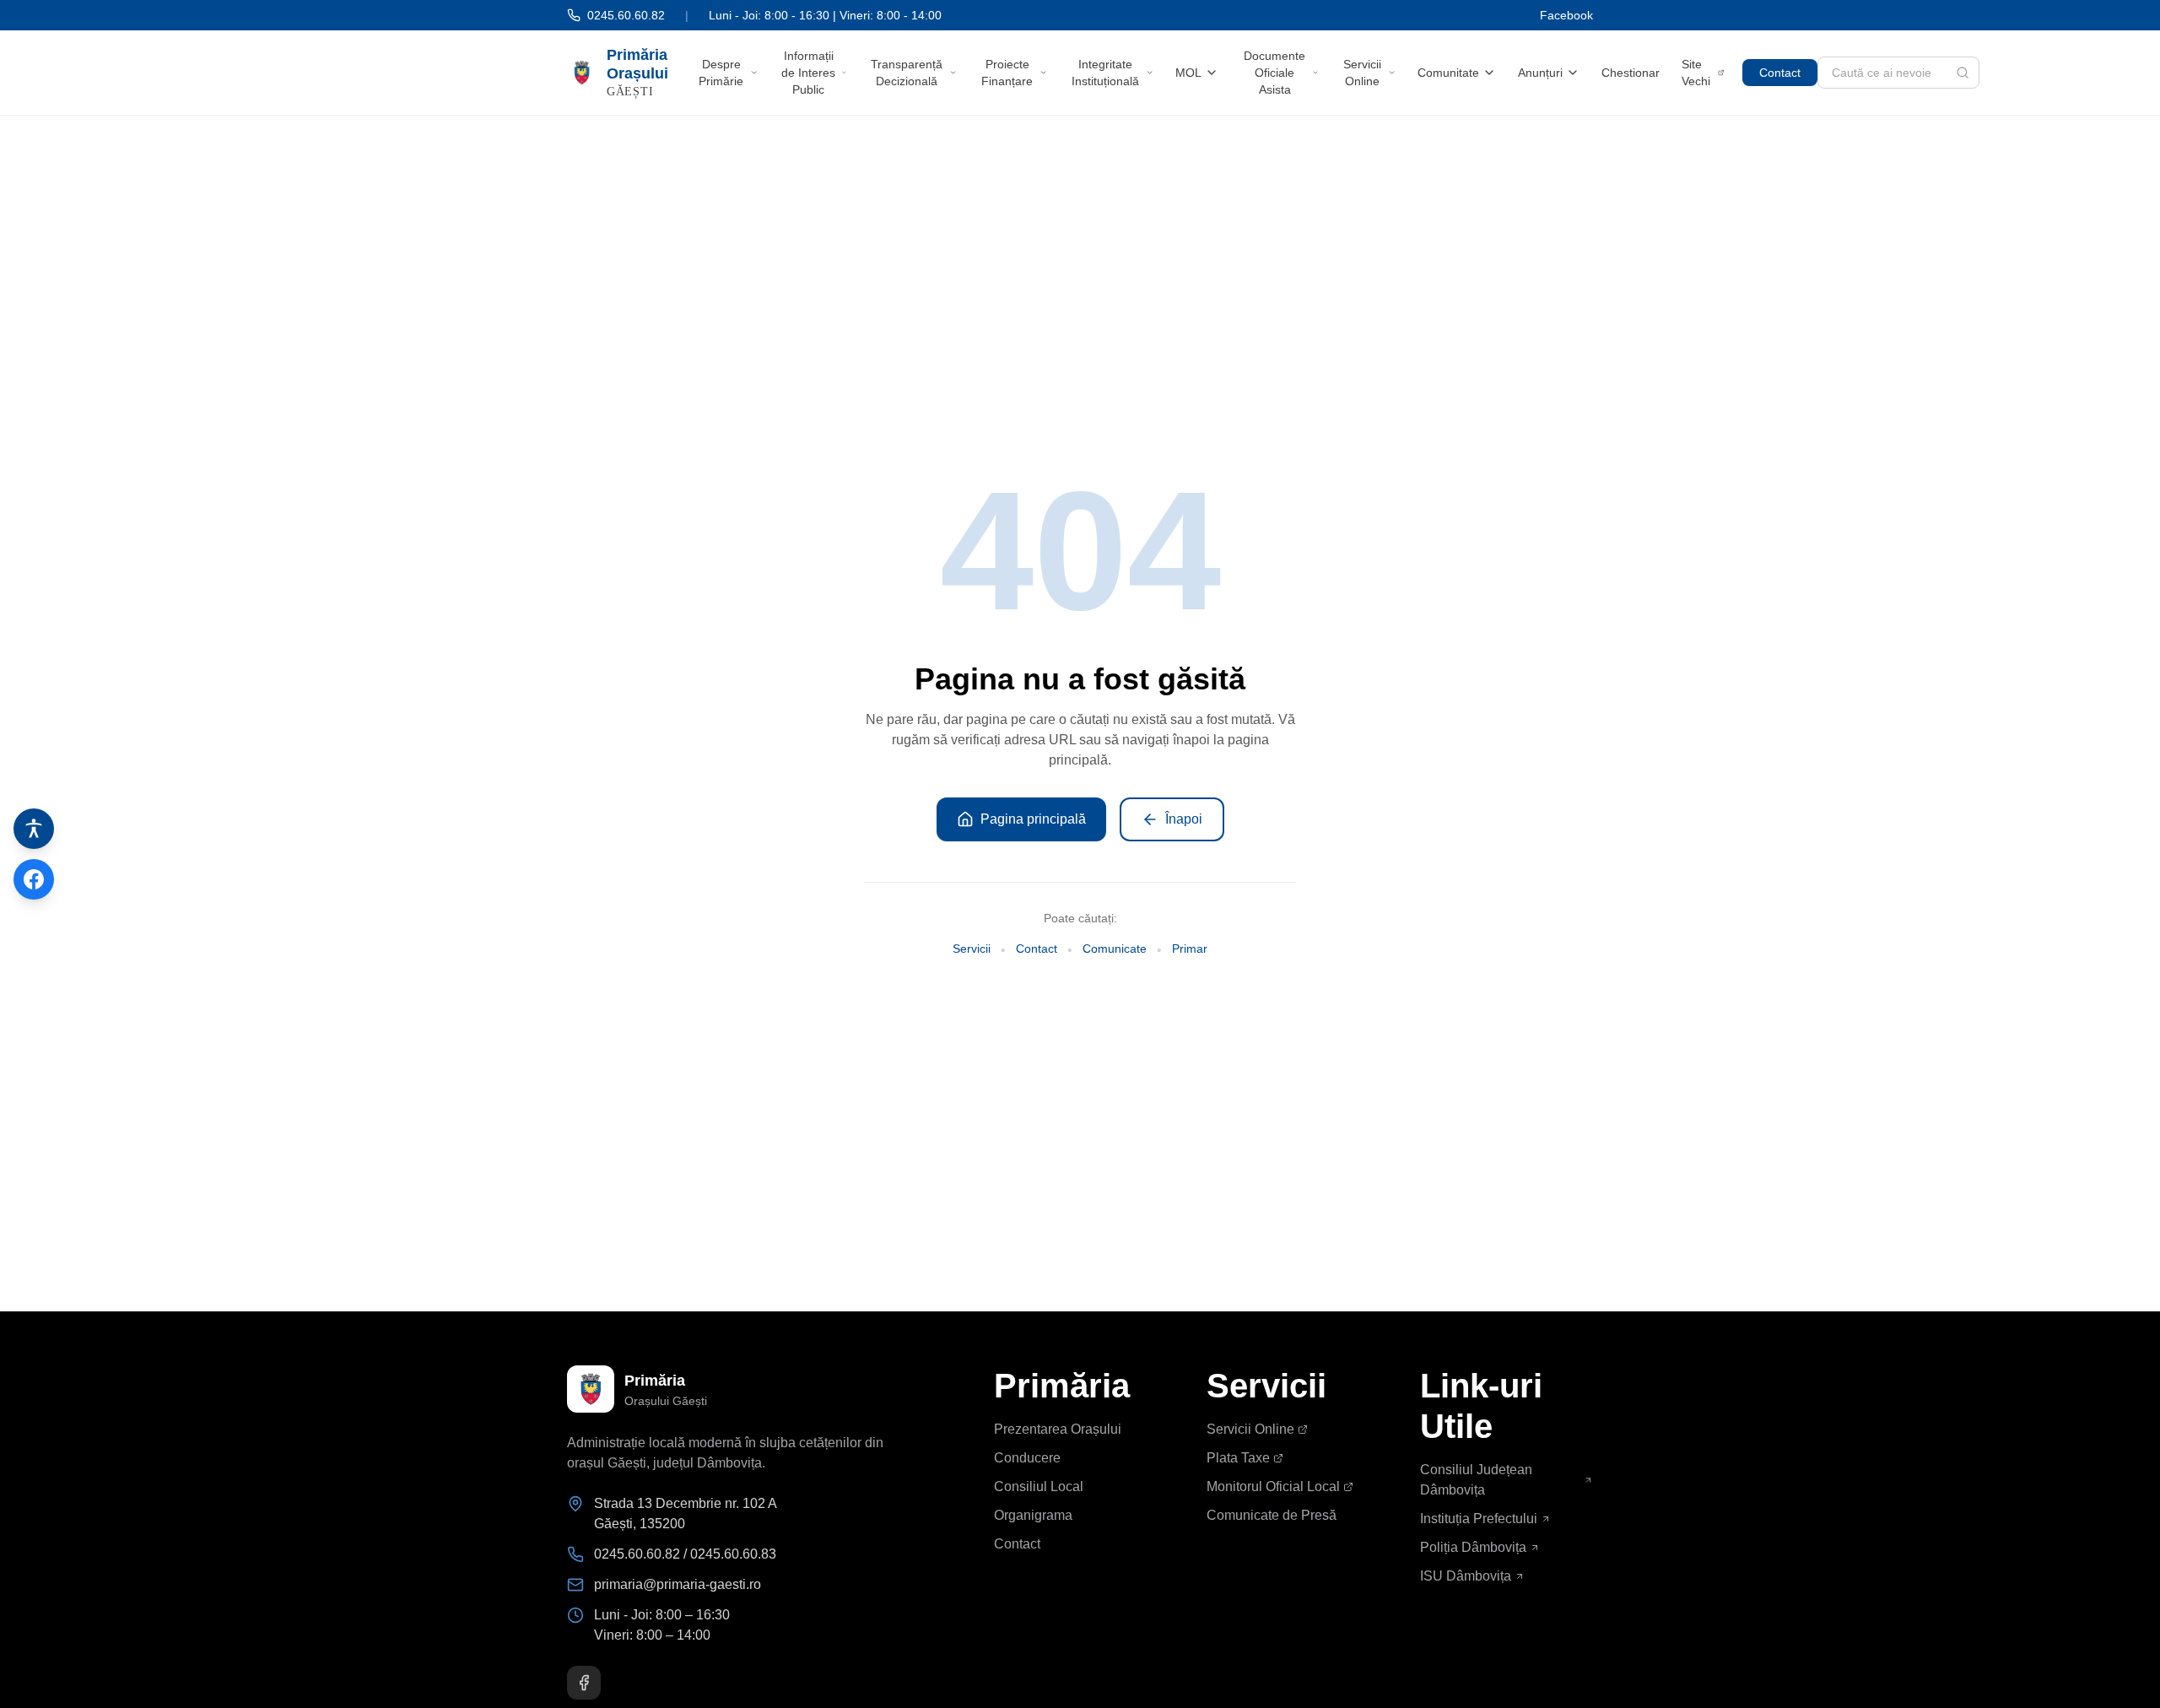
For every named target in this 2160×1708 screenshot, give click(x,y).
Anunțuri (1540, 73)
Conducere (1027, 1458)
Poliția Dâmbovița (1473, 1547)
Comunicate (1115, 949)
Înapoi (1184, 819)
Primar (1190, 949)
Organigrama (1033, 1515)
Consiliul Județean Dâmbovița (1476, 1480)
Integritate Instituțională (1105, 73)
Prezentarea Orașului (1058, 1429)
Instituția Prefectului (1479, 1519)
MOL (1188, 73)
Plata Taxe (1238, 1458)
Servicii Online (1362, 73)
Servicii (972, 949)
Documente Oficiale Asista (1274, 73)
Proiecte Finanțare (1007, 73)
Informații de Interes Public (808, 73)
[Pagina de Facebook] (34, 879)
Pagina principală (1033, 819)
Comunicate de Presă (1272, 1515)
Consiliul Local (1039, 1486)
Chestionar (1631, 73)
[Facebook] (584, 1683)
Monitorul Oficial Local (1273, 1486)
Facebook (1566, 15)
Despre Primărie (721, 73)
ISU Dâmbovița (1466, 1576)
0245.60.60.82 (626, 15)
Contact (1780, 73)
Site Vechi (1696, 73)
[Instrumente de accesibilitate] (34, 829)
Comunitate (1448, 73)
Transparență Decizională (907, 73)
